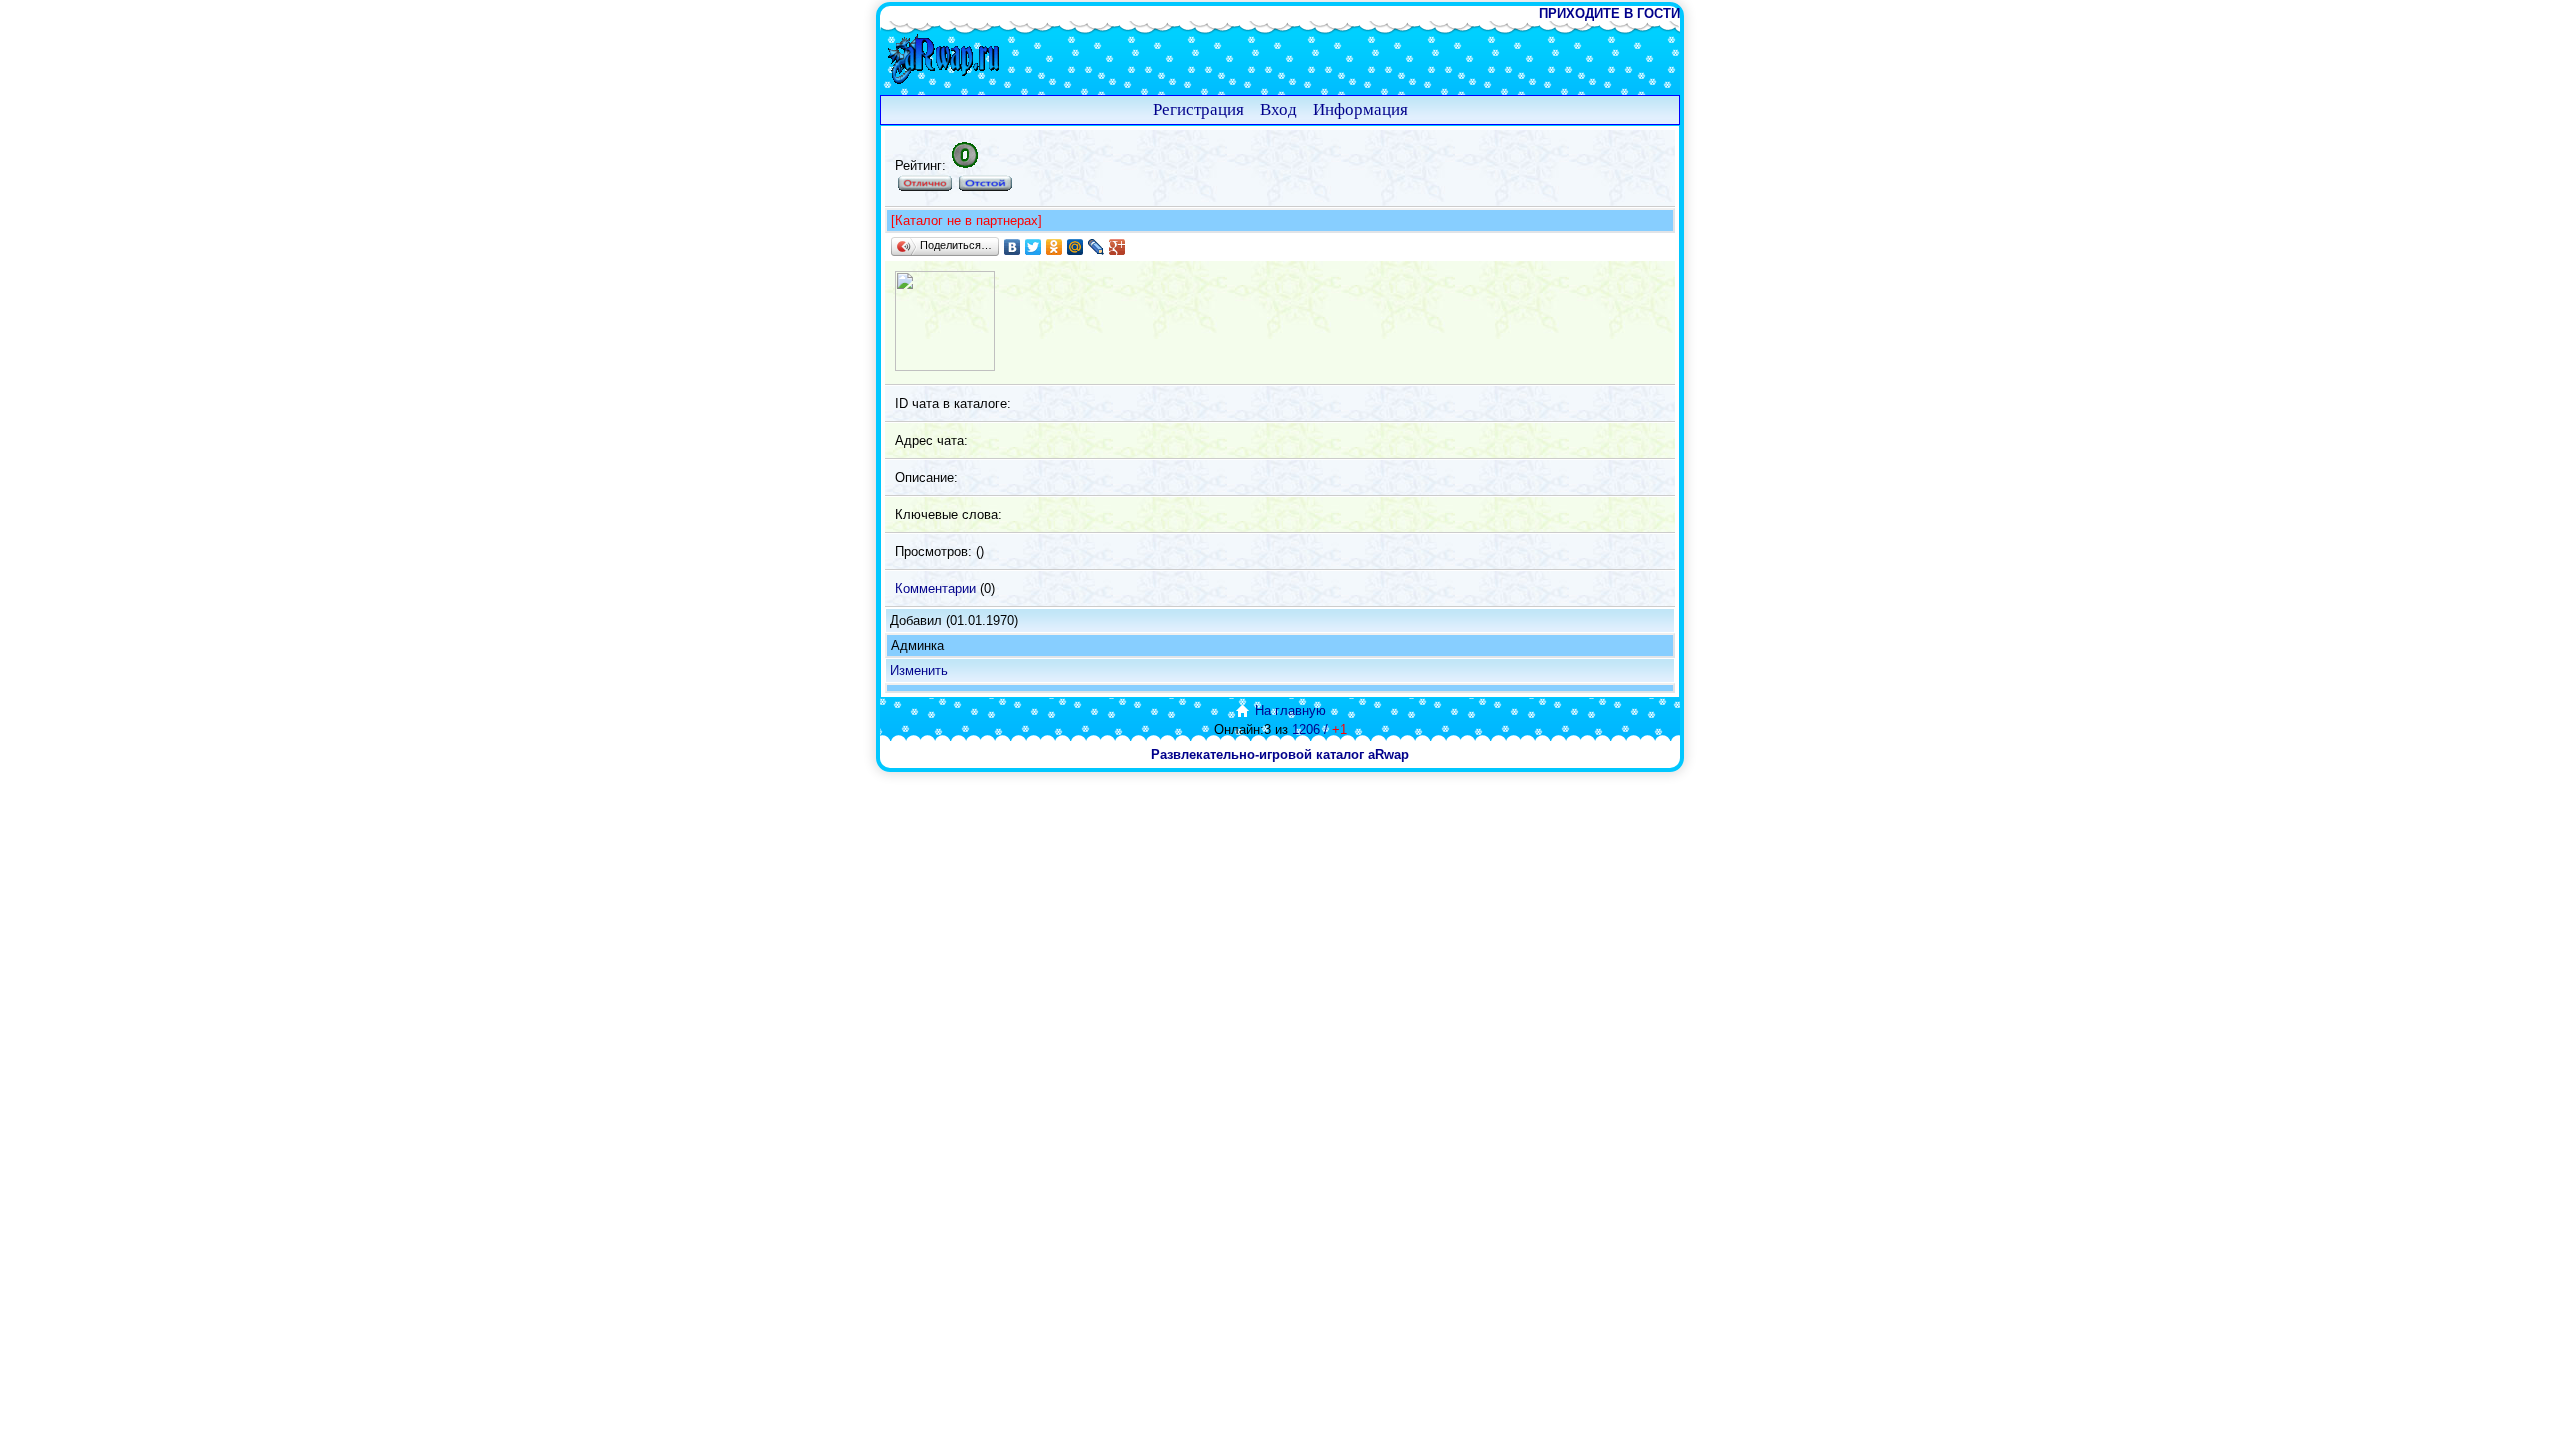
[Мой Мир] (1075, 247)
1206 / (1319, 729)
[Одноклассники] (1054, 247)
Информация (1360, 109)
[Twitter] (1033, 247)
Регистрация (1198, 109)
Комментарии (935, 588)
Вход (1278, 109)
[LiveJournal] (1096, 247)
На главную (1290, 710)
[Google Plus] (1117, 247)
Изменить (919, 670)
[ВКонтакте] (1012, 247)
